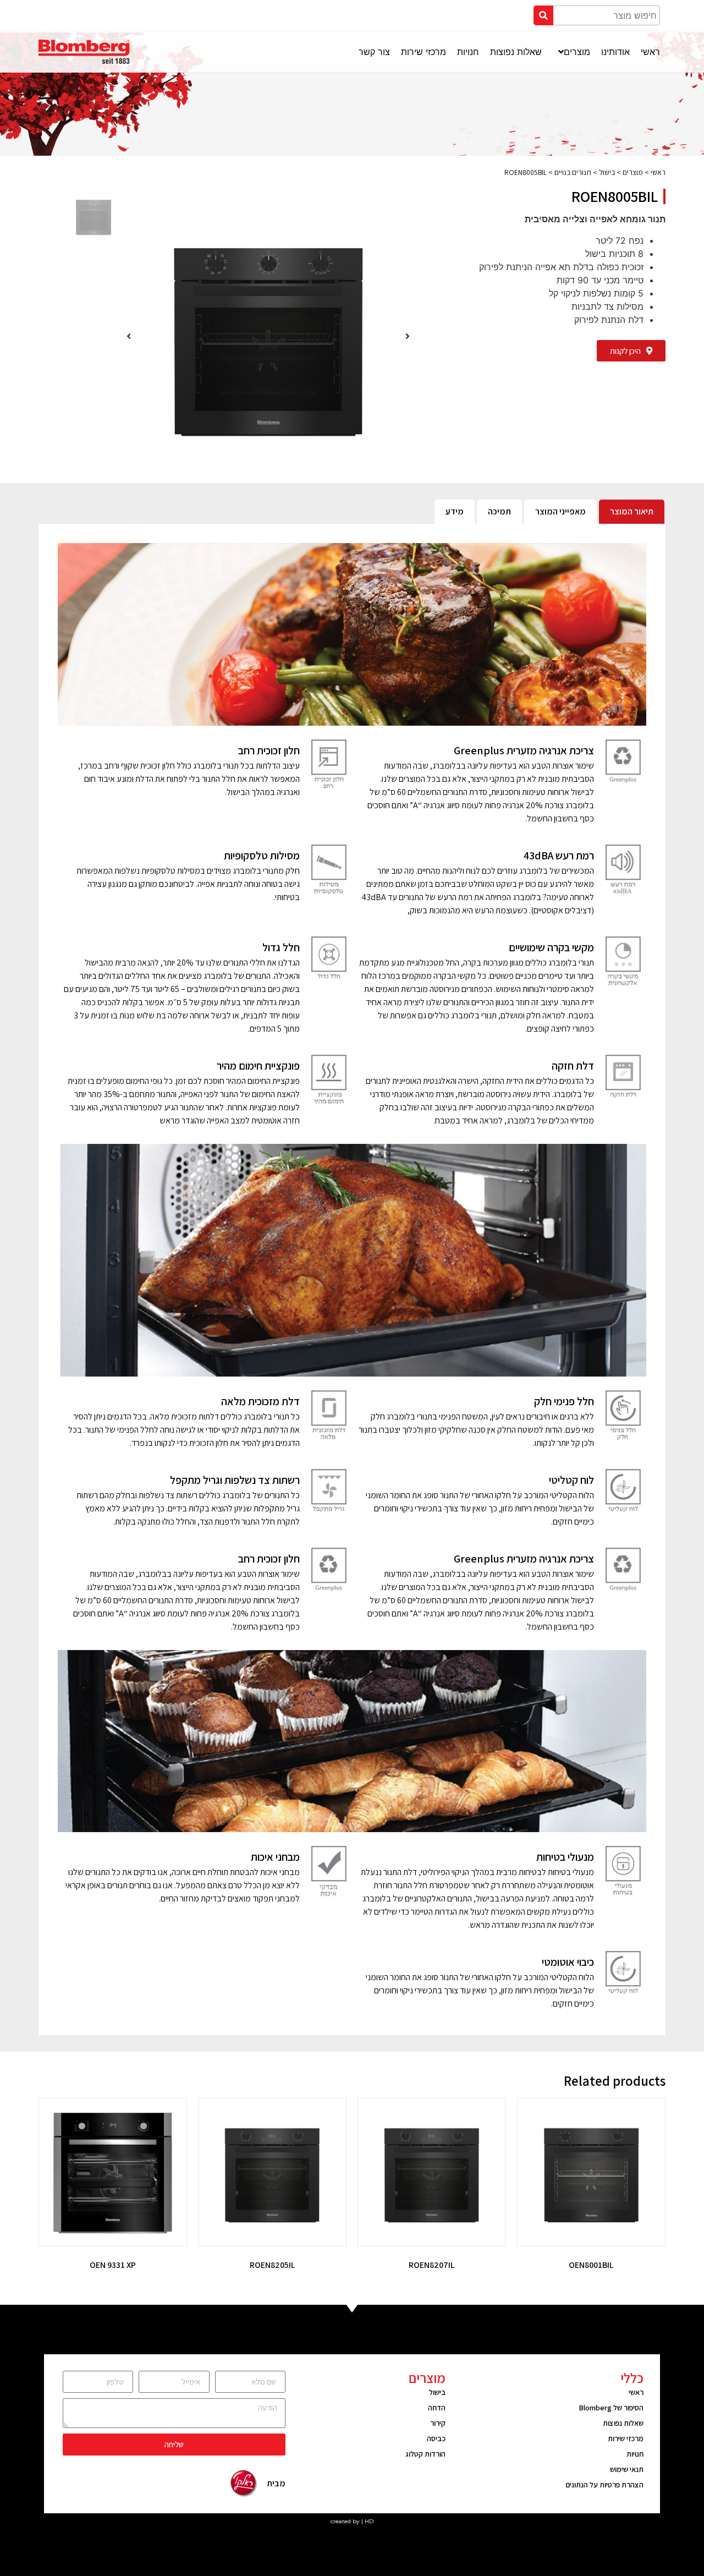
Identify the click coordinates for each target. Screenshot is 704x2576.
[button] (631, 351)
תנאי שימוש (627, 2469)
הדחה (437, 2408)
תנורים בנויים (573, 172)
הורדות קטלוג (425, 2454)
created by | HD (352, 2521)
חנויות (635, 2454)
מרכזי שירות (626, 2438)
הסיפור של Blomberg (611, 2408)
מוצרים (633, 172)
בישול (607, 172)
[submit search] (543, 15)
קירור (438, 2423)
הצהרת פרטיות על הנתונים (604, 2485)
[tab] (632, 512)
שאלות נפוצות (623, 2423)
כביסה (436, 2438)
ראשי (658, 172)
